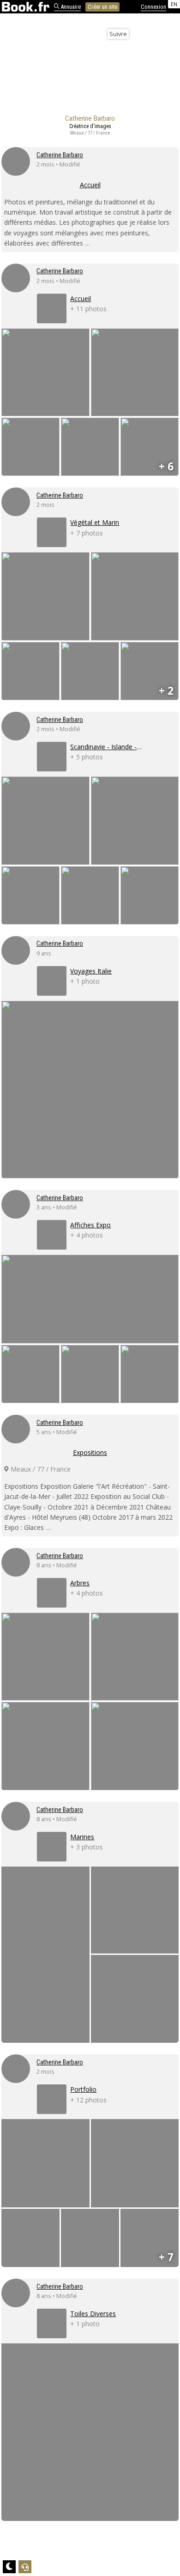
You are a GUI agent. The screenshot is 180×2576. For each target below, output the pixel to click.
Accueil (90, 185)
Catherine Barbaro (60, 155)
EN (174, 4)
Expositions (90, 1452)
